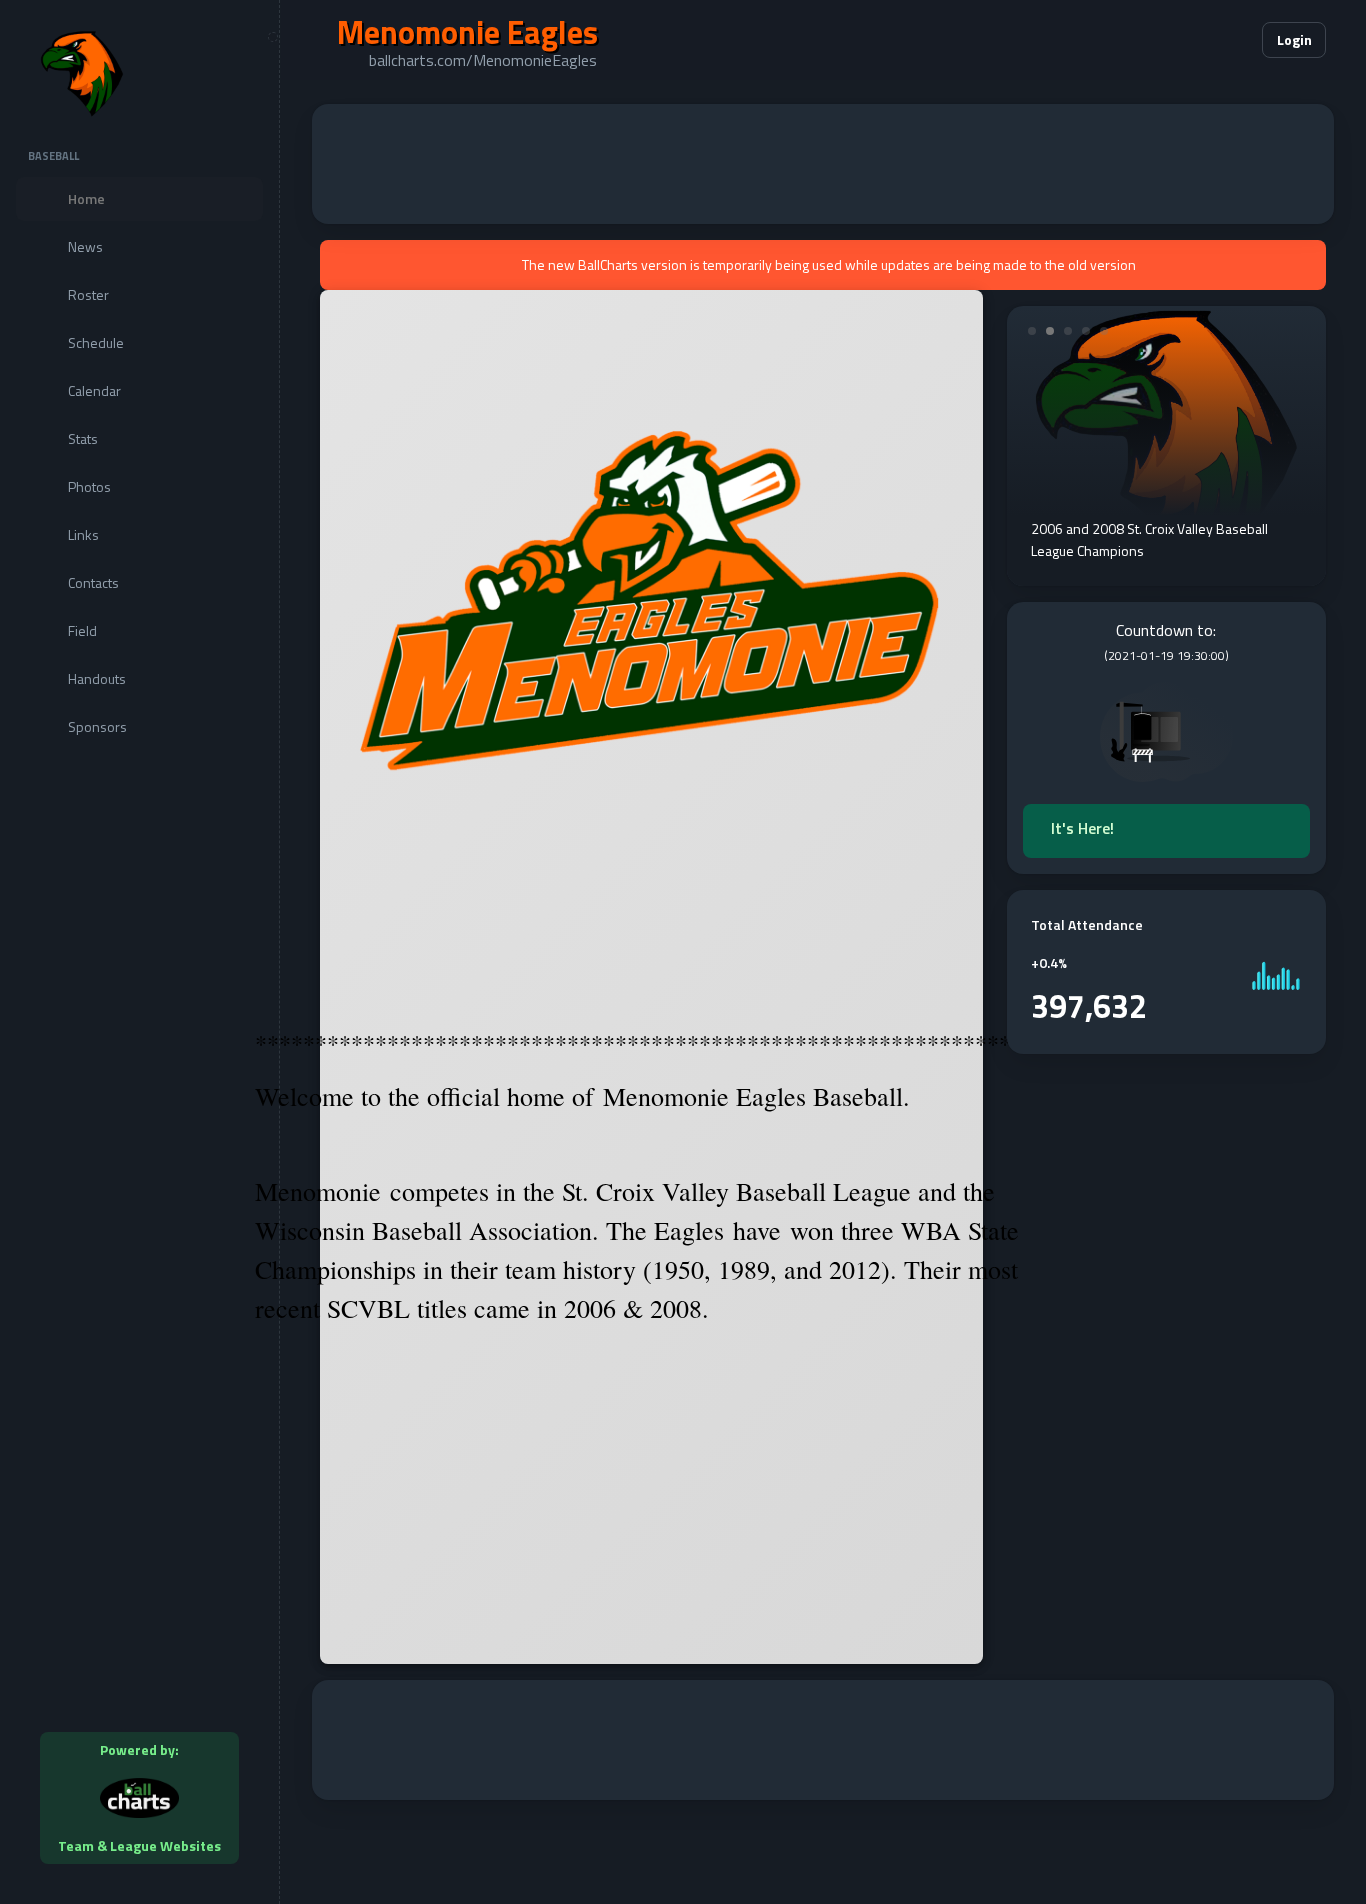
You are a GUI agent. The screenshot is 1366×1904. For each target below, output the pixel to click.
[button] (1186, 40)
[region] (139, 952)
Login (1294, 39)
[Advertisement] (823, 164)
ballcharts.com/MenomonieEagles (483, 60)
